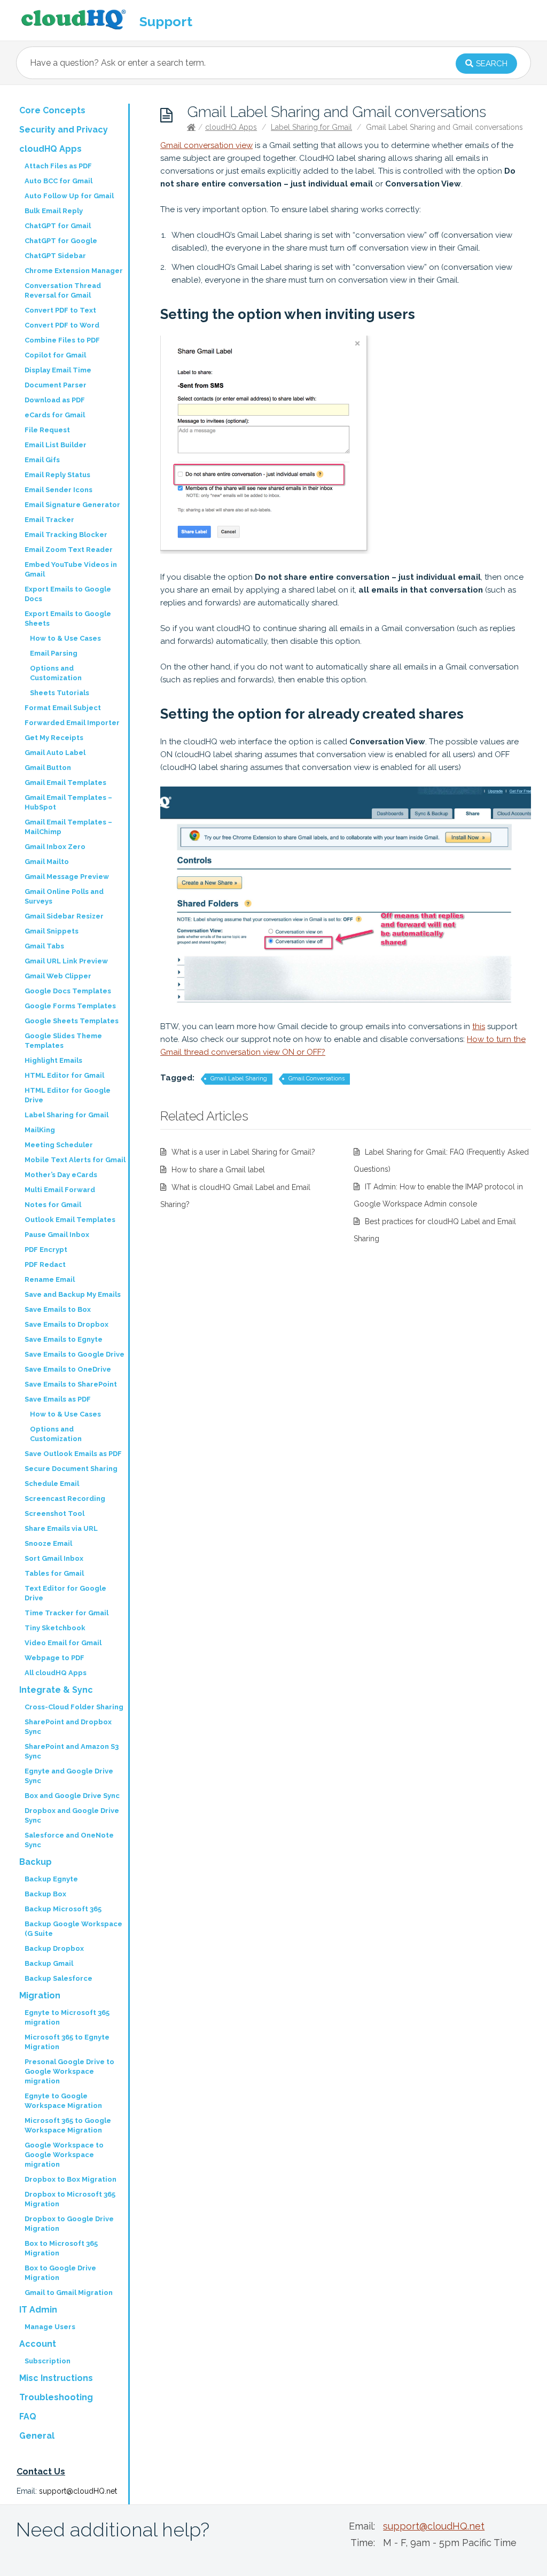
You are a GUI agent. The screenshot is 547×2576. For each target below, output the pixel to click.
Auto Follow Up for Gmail (69, 196)
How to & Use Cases (65, 638)
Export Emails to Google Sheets (68, 618)
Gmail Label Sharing (239, 1079)
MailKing (40, 1130)
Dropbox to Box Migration (71, 2179)
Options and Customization (56, 673)
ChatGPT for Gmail (58, 226)
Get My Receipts (54, 738)
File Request (47, 430)
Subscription (48, 2361)
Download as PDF (55, 400)
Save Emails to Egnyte (64, 1339)
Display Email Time (58, 370)
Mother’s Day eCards (61, 1175)
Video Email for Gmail (63, 1643)
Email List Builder (56, 445)
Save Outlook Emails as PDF (73, 1454)
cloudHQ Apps (231, 127)
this (479, 1026)
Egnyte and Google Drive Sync (69, 1776)
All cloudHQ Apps (56, 1673)
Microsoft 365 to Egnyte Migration (67, 2042)
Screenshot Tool (54, 1513)
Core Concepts (52, 110)
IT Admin (38, 2310)
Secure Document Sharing (71, 1469)
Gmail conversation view (206, 145)
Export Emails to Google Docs (68, 594)
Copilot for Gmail (55, 355)
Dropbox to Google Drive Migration (69, 2224)
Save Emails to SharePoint (71, 1384)
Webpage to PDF (54, 1658)
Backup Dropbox (54, 1948)
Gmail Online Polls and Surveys (64, 896)
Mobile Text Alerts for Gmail (75, 1160)
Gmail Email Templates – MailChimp (68, 827)
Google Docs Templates (68, 991)
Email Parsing (54, 653)
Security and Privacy (64, 130)
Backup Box (45, 1894)
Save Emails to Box (58, 1309)
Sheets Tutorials (60, 693)
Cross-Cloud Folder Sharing (74, 1707)
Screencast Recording (65, 1499)
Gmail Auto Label (55, 753)
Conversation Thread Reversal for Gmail (63, 290)
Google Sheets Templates (72, 1021)
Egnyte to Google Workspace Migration (63, 2101)
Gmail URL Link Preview (66, 961)
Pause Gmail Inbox (57, 1235)
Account (38, 2344)
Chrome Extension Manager (74, 271)
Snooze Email (48, 1543)
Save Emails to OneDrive (68, 1369)
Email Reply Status (57, 475)
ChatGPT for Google (61, 241)
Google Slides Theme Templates (63, 1041)
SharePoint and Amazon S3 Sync (72, 1751)
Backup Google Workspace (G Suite (73, 1929)
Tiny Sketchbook (55, 1628)
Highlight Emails (53, 1060)
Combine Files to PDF (62, 340)
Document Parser (56, 385)
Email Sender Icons (58, 490)
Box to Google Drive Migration (60, 2273)
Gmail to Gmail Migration (69, 2293)
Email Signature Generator (72, 505)
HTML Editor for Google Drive (68, 1095)
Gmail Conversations (317, 1079)
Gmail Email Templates (65, 783)
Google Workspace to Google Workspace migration (64, 2155)
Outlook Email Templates (70, 1220)
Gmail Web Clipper (58, 976)
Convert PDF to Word (62, 325)
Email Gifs (42, 460)
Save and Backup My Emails (73, 1294)
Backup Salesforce (58, 1978)
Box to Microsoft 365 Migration (61, 2248)
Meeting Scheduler (59, 1145)
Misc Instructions (56, 2378)
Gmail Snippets (52, 931)
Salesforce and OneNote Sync (69, 1840)
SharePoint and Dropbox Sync (68, 1727)
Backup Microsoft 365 (63, 1909)
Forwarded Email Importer (72, 723)
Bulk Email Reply (54, 211)
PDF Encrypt (46, 1250)
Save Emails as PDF (58, 1399)
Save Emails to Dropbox (67, 1324)
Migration (40, 1995)
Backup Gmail (49, 1963)
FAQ (28, 2417)
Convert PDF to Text (60, 310)
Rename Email (50, 1279)
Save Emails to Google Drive (75, 1354)
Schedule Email (52, 1484)
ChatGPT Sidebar (55, 256)
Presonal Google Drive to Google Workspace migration (69, 2071)
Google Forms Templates (70, 1006)
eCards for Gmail (55, 415)
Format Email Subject (63, 708)
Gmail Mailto (47, 862)
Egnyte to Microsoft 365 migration (67, 2017)
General (37, 2436)
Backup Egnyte (51, 1879)
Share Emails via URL (61, 1528)
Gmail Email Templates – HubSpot (68, 802)
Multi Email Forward (60, 1190)
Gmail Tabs (44, 946)
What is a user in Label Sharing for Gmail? (243, 1152)
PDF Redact (45, 1264)
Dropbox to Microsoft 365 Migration (70, 2199)
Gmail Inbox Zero (55, 847)
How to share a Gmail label (218, 1170)
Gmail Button (48, 768)
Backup (36, 1862)
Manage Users (50, 2327)
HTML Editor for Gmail (64, 1075)
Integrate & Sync (56, 1690)
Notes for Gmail (53, 1205)
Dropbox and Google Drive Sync (72, 1815)
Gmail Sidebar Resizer (64, 916)
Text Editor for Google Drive (65, 1593)
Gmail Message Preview (67, 877)
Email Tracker (49, 520)
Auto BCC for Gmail (58, 181)
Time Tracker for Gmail (67, 1613)
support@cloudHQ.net (78, 2491)
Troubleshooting (56, 2397)
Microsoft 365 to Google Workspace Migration (68, 2125)
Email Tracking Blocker (66, 535)
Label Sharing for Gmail (311, 127)
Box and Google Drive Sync (72, 1796)
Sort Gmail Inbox (54, 1558)
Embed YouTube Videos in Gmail (71, 569)
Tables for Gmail (54, 1573)
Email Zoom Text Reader (69, 550)
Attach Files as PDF (58, 166)
